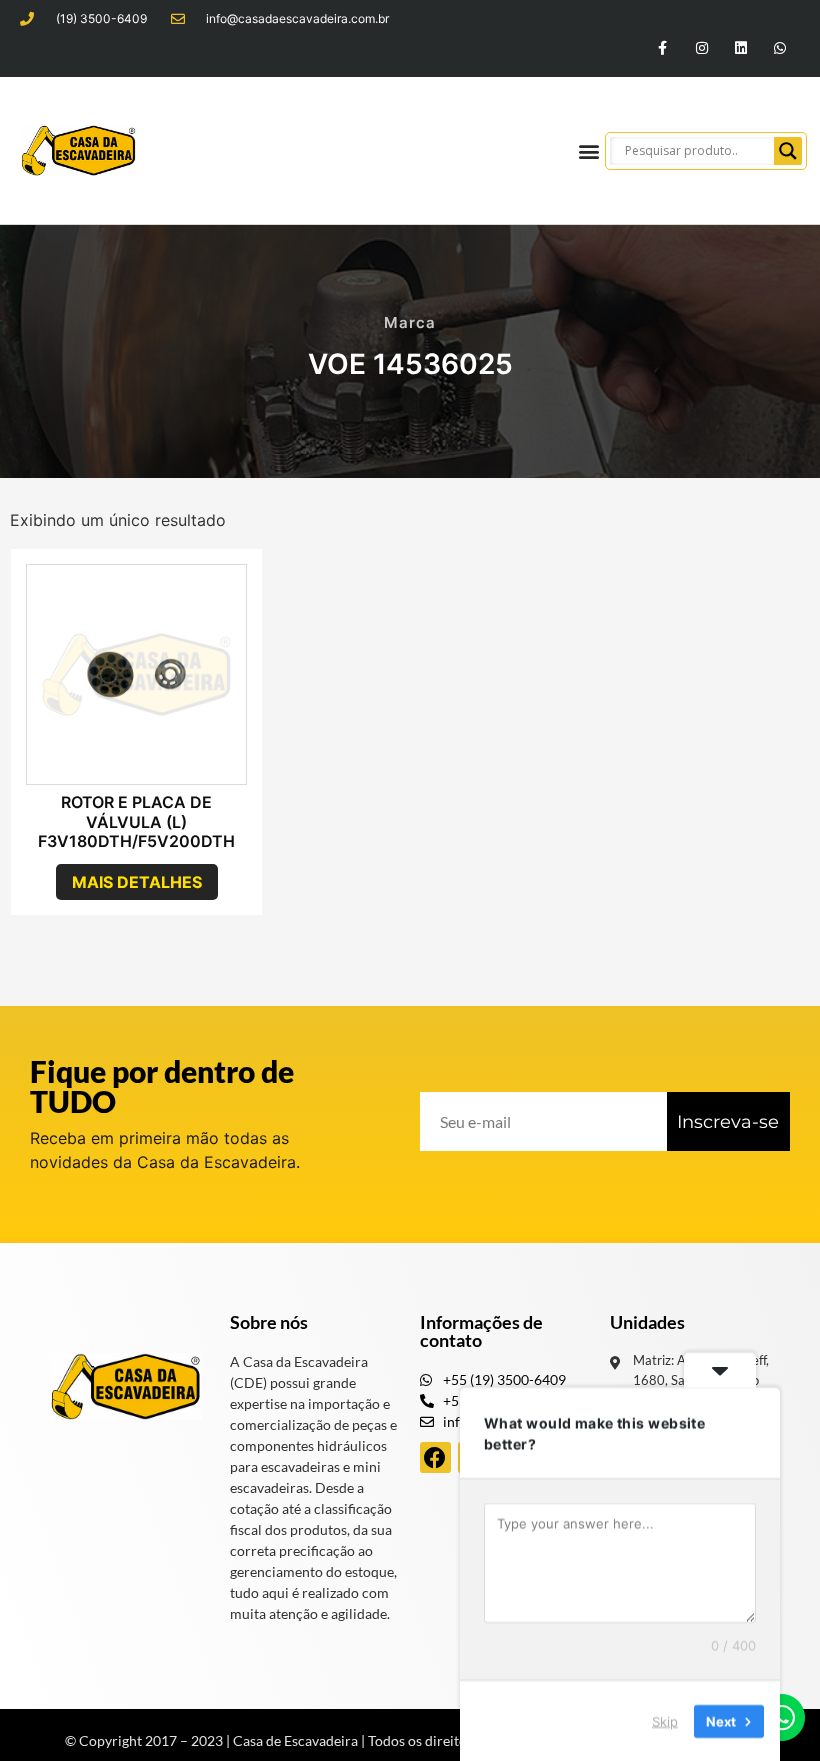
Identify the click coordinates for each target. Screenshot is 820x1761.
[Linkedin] (741, 47)
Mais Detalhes (137, 882)
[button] (588, 150)
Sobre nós (269, 1322)
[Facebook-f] (662, 47)
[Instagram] (701, 47)
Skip (665, 1720)
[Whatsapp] (780, 47)
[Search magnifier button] (788, 151)
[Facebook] (435, 1457)
